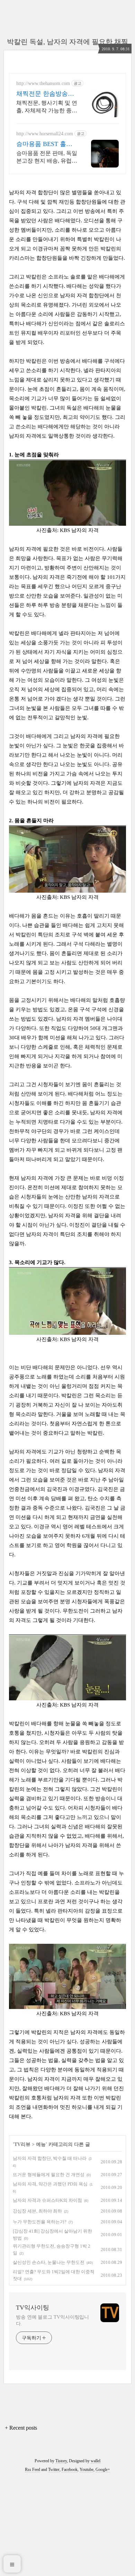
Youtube (87, 2470)
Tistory (61, 2461)
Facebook (70, 2470)
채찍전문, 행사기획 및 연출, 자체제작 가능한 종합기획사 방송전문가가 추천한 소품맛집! (47, 107)
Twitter (54, 2470)
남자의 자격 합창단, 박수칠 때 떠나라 (50, 2158)
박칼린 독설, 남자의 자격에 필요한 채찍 (67, 42)
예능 (41, 2144)
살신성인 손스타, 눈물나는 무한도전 (49, 2262)
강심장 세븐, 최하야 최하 (37, 2211)
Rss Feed (33, 2470)
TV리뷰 (22, 2144)
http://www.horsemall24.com (45, 134)
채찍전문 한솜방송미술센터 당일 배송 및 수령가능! (45, 94)
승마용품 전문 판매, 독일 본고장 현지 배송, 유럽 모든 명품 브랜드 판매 (47, 157)
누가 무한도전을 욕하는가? (40, 2222)
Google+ (103, 2470)
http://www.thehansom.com (43, 83)
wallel (96, 2461)
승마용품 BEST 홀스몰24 (44, 144)
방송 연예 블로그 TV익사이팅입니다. (52, 2320)
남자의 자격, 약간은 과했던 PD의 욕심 (50, 2184)
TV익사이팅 (33, 2308)
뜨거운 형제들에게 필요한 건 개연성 (49, 2175)
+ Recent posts (21, 2428)
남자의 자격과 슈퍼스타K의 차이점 (47, 2200)
